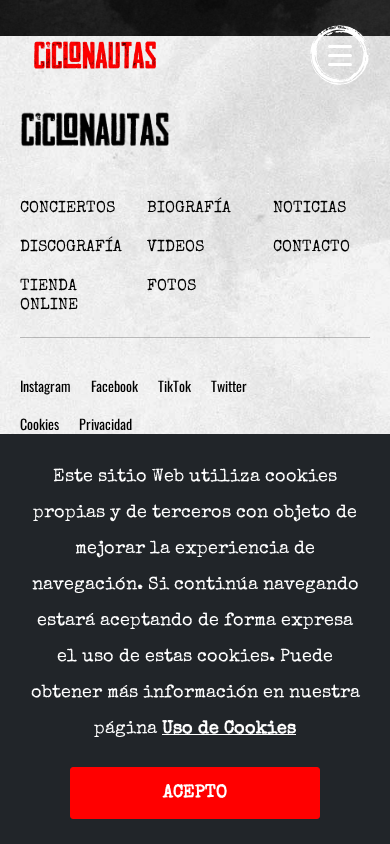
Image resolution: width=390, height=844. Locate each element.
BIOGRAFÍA (189, 209)
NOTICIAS (309, 209)
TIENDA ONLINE (49, 296)
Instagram (45, 387)
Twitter (229, 387)
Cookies (39, 425)
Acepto (195, 793)
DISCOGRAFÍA (71, 248)
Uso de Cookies (229, 729)
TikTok (174, 387)
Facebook (114, 387)
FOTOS (171, 287)
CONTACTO (311, 248)
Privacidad (105, 425)
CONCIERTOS (67, 209)
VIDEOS (175, 248)
